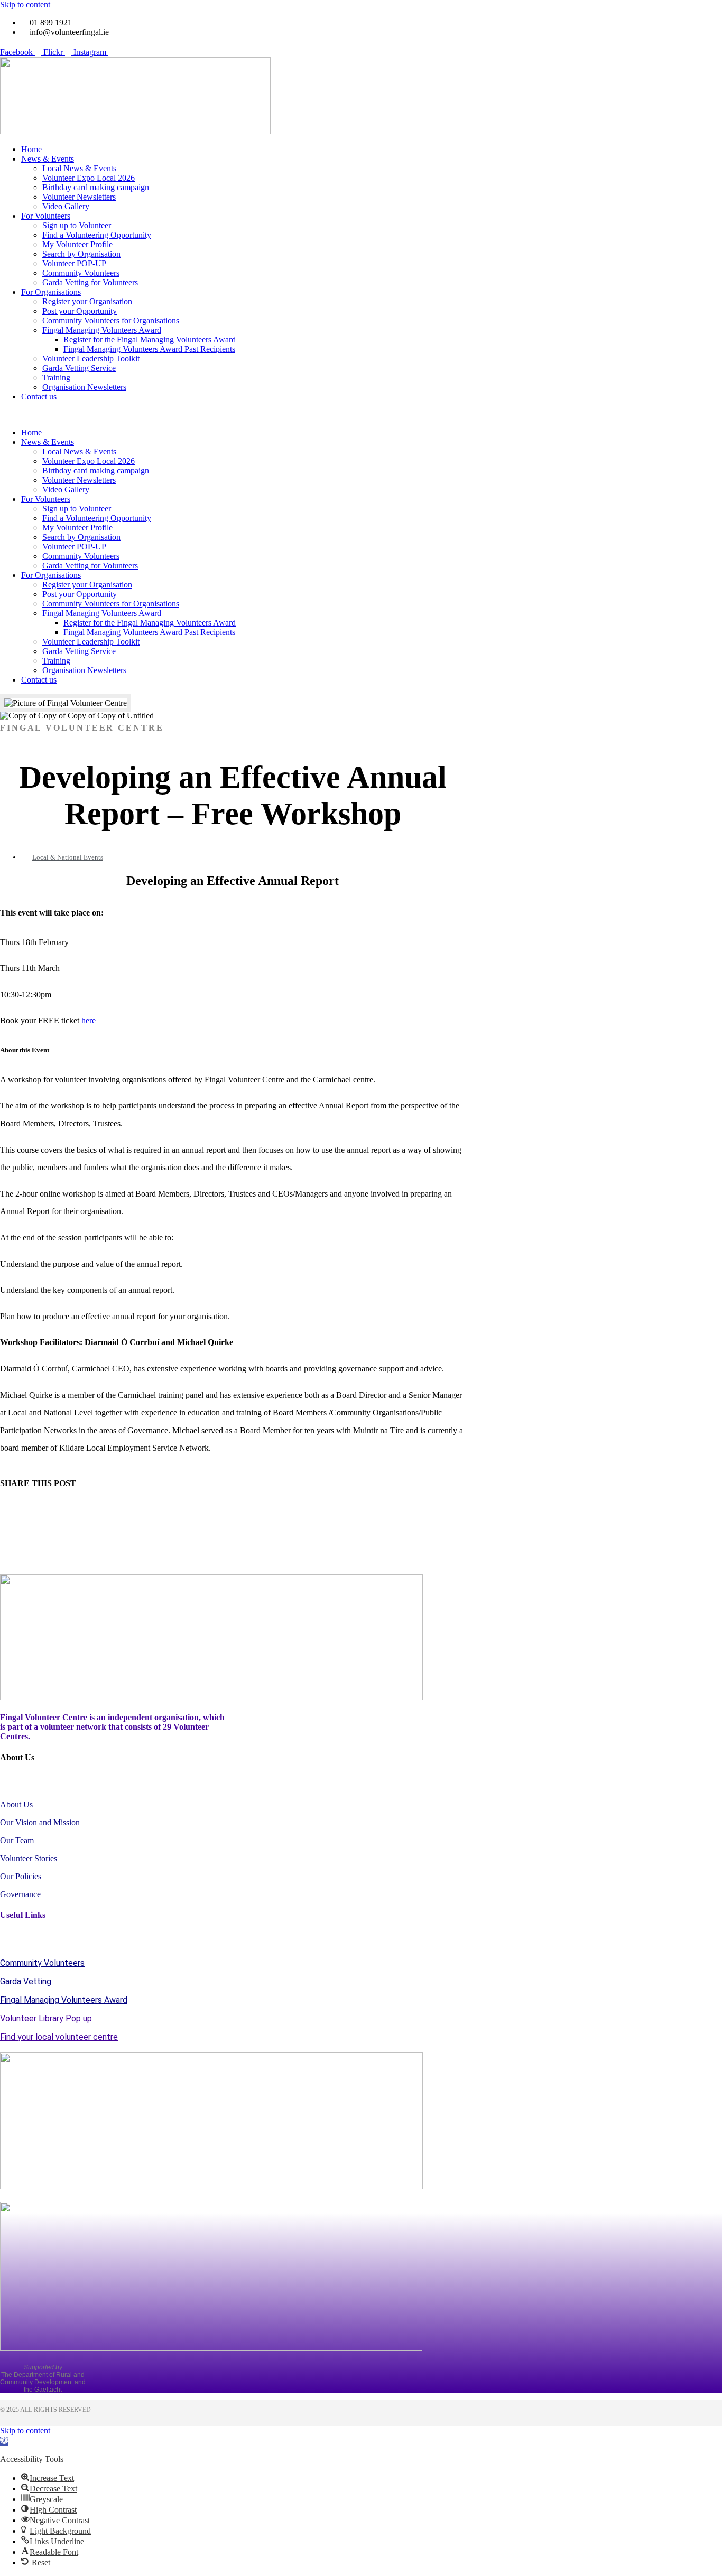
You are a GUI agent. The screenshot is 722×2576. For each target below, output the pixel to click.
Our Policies (21, 1876)
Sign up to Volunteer (77, 225)
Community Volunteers (81, 273)
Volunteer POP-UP (74, 263)
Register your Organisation (87, 301)
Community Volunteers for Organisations (111, 320)
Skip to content (25, 4)
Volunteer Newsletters (79, 197)
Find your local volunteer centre (59, 2037)
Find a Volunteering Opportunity (97, 235)
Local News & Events (79, 168)
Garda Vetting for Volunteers (90, 282)
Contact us (39, 396)
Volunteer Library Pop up (46, 2018)
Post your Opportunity (80, 311)
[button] (361, 415)
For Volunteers (46, 216)
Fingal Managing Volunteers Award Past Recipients (149, 349)
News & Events (48, 159)
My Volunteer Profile (77, 244)
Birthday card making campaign (96, 187)
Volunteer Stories (29, 1858)
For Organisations (51, 292)
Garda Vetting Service (79, 368)
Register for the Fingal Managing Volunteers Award (150, 339)
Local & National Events (68, 857)
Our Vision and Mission (40, 1822)
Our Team (17, 1840)
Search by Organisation (81, 254)
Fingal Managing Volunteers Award (102, 330)
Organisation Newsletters (84, 387)
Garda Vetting (26, 1981)
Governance (20, 1894)
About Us (16, 1804)
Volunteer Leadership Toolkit (91, 358)
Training (56, 377)
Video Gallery (66, 206)
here (89, 1020)
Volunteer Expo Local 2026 (89, 178)
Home (31, 149)
